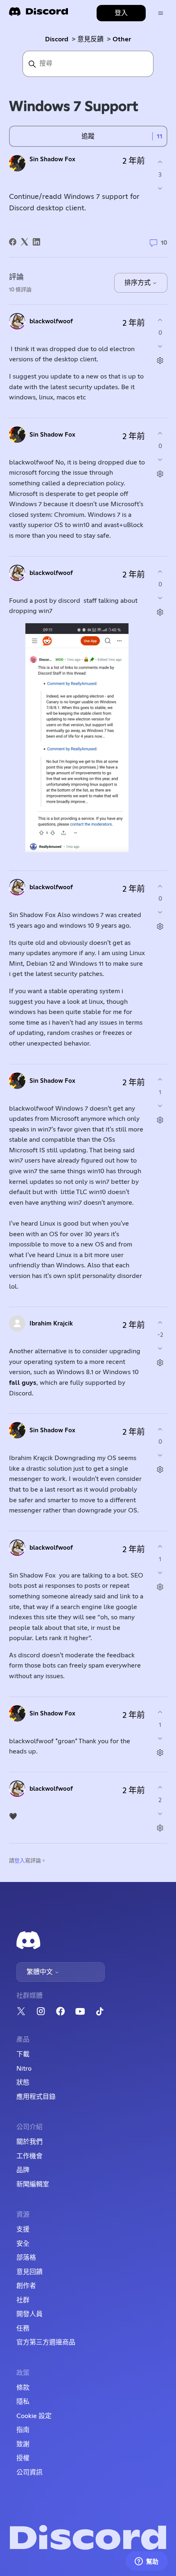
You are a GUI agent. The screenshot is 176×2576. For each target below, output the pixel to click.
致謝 (23, 2444)
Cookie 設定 (34, 2416)
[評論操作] (160, 360)
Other (122, 39)
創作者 (26, 2286)
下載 (23, 2054)
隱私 (23, 2402)
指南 (23, 2430)
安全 (23, 2244)
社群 (23, 2300)
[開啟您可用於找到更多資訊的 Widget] (147, 2562)
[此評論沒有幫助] (160, 346)
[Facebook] (13, 242)
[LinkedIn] (36, 242)
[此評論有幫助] (160, 320)
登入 (20, 1861)
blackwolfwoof (51, 321)
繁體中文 (41, 1972)
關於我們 (29, 2142)
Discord (57, 39)
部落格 (26, 2258)
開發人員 (29, 2314)
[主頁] (38, 14)
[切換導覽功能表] (161, 13)
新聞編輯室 (33, 2184)
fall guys (23, 1383)
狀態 (23, 2082)
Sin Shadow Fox (52, 159)
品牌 (23, 2170)
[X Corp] (25, 242)
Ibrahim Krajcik (51, 1324)
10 (163, 243)
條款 (23, 2388)
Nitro (24, 2069)
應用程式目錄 (36, 2097)
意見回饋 (29, 2272)
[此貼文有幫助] (160, 162)
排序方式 (138, 283)
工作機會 (29, 2156)
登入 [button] (121, 13)
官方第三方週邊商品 (46, 2342)
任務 (23, 2328)
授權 (23, 2458)
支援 (23, 2229)
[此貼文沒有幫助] (160, 188)
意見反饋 (90, 39)
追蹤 (88, 136)
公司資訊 (29, 2472)
